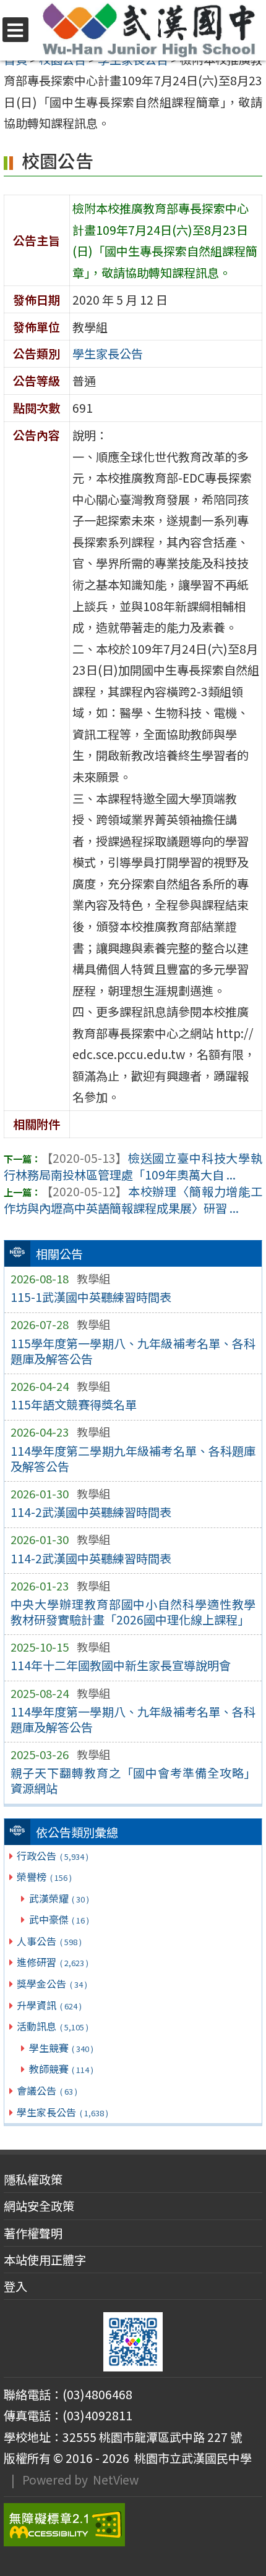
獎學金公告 (52, 1983)
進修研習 (52, 1962)
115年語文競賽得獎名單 (74, 1404)
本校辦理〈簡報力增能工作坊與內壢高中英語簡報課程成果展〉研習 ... (133, 1200)
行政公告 (52, 1856)
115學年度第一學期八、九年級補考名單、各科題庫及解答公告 (133, 1351)
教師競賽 (61, 2069)
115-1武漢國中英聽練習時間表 (91, 1297)
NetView (116, 2480)
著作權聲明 (33, 2233)
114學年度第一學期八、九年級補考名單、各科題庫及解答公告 (133, 1719)
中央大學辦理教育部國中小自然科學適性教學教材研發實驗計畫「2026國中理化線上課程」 (133, 1612)
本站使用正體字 (45, 2260)
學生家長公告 (62, 2112)
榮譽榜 (44, 1877)
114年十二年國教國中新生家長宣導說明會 (121, 1665)
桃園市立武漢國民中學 (191, 2458)
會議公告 (47, 2090)
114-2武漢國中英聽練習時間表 (91, 1512)
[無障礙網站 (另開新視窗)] (133, 2525)
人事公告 (49, 1941)
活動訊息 (52, 2026)
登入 (15, 2286)
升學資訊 (49, 2005)
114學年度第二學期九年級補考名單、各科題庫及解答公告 (133, 1459)
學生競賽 (61, 2048)
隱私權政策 (33, 2179)
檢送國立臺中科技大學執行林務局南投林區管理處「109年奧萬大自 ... (133, 1166)
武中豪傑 (59, 1919)
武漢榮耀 (59, 1898)
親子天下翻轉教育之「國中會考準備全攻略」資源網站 (133, 1780)
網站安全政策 (39, 2206)
